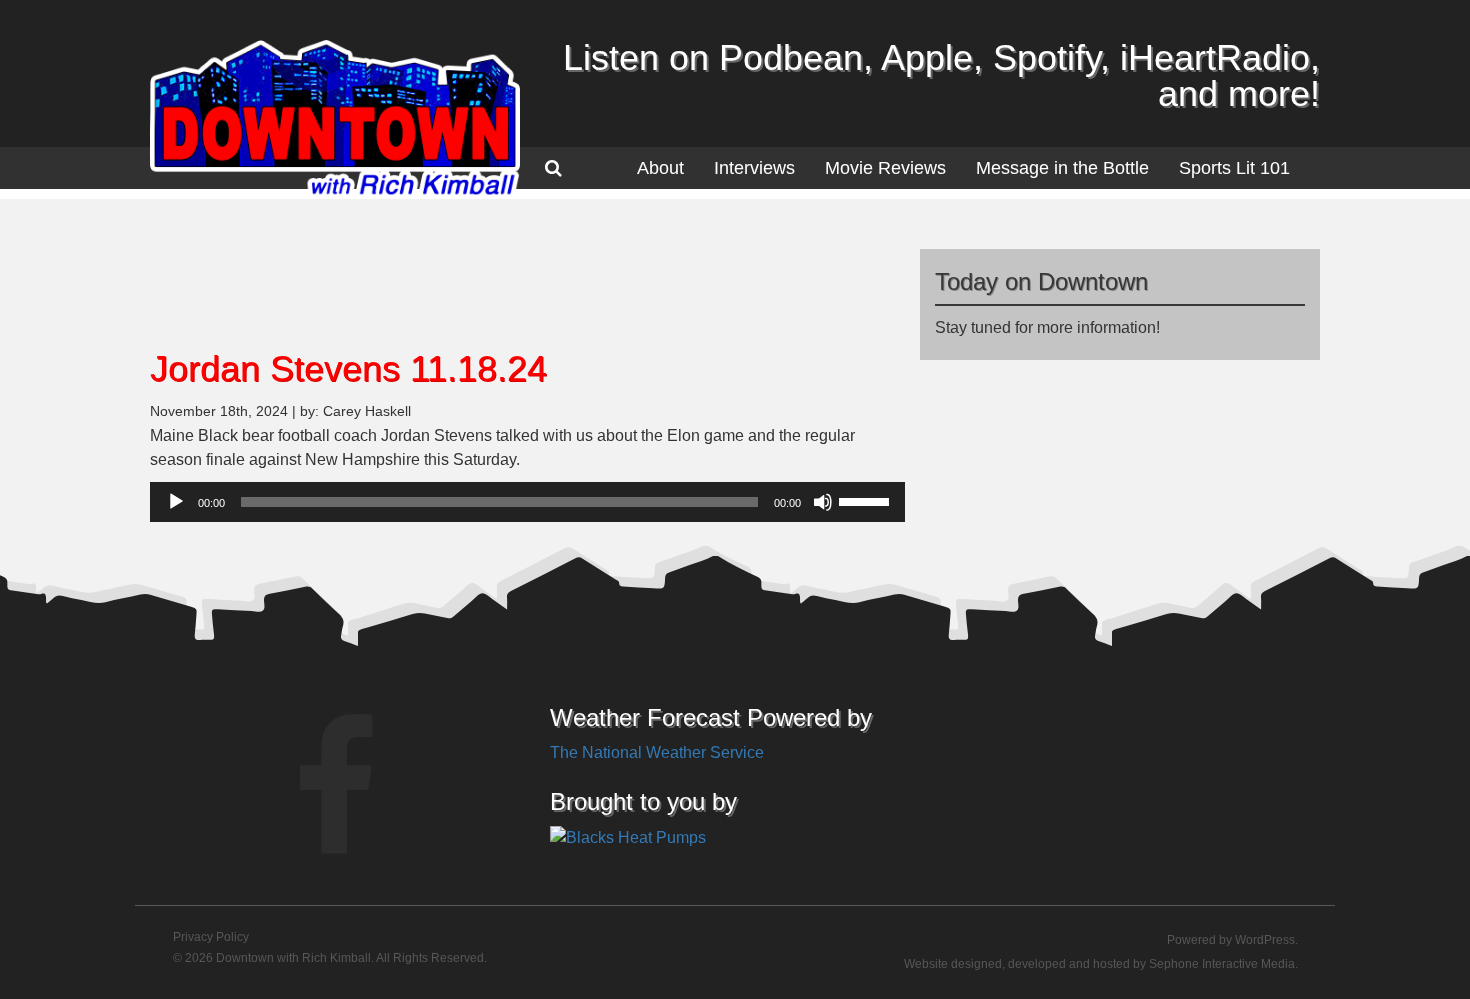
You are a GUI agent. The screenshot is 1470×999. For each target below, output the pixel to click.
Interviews (754, 168)
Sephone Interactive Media (1222, 964)
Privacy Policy (211, 937)
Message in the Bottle (1062, 168)
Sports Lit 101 (1234, 168)
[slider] (867, 500)
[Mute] (823, 502)
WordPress (1265, 940)
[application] (527, 502)
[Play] (176, 502)
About (660, 168)
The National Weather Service (657, 752)
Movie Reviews (885, 168)
